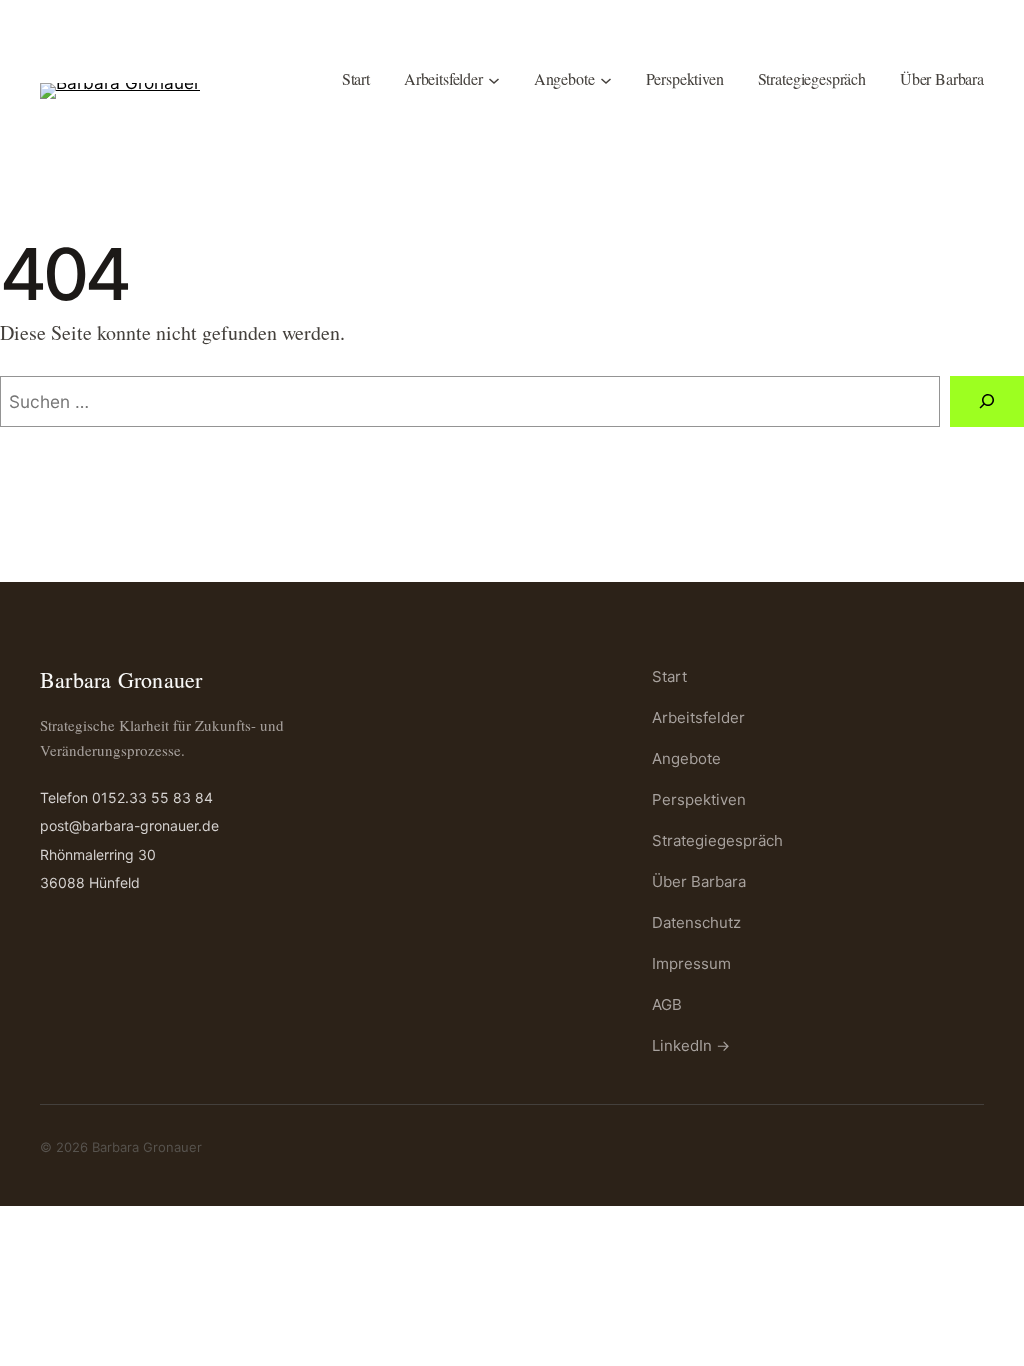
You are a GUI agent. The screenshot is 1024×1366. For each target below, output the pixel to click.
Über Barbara (699, 881)
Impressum (691, 963)
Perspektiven (699, 799)
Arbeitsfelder (698, 717)
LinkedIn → (691, 1045)
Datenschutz (696, 922)
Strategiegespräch (717, 840)
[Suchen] (987, 401)
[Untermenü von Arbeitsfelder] (494, 79)
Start (669, 676)
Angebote (686, 758)
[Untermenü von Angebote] (606, 79)
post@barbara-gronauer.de (129, 825)
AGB (667, 1004)
